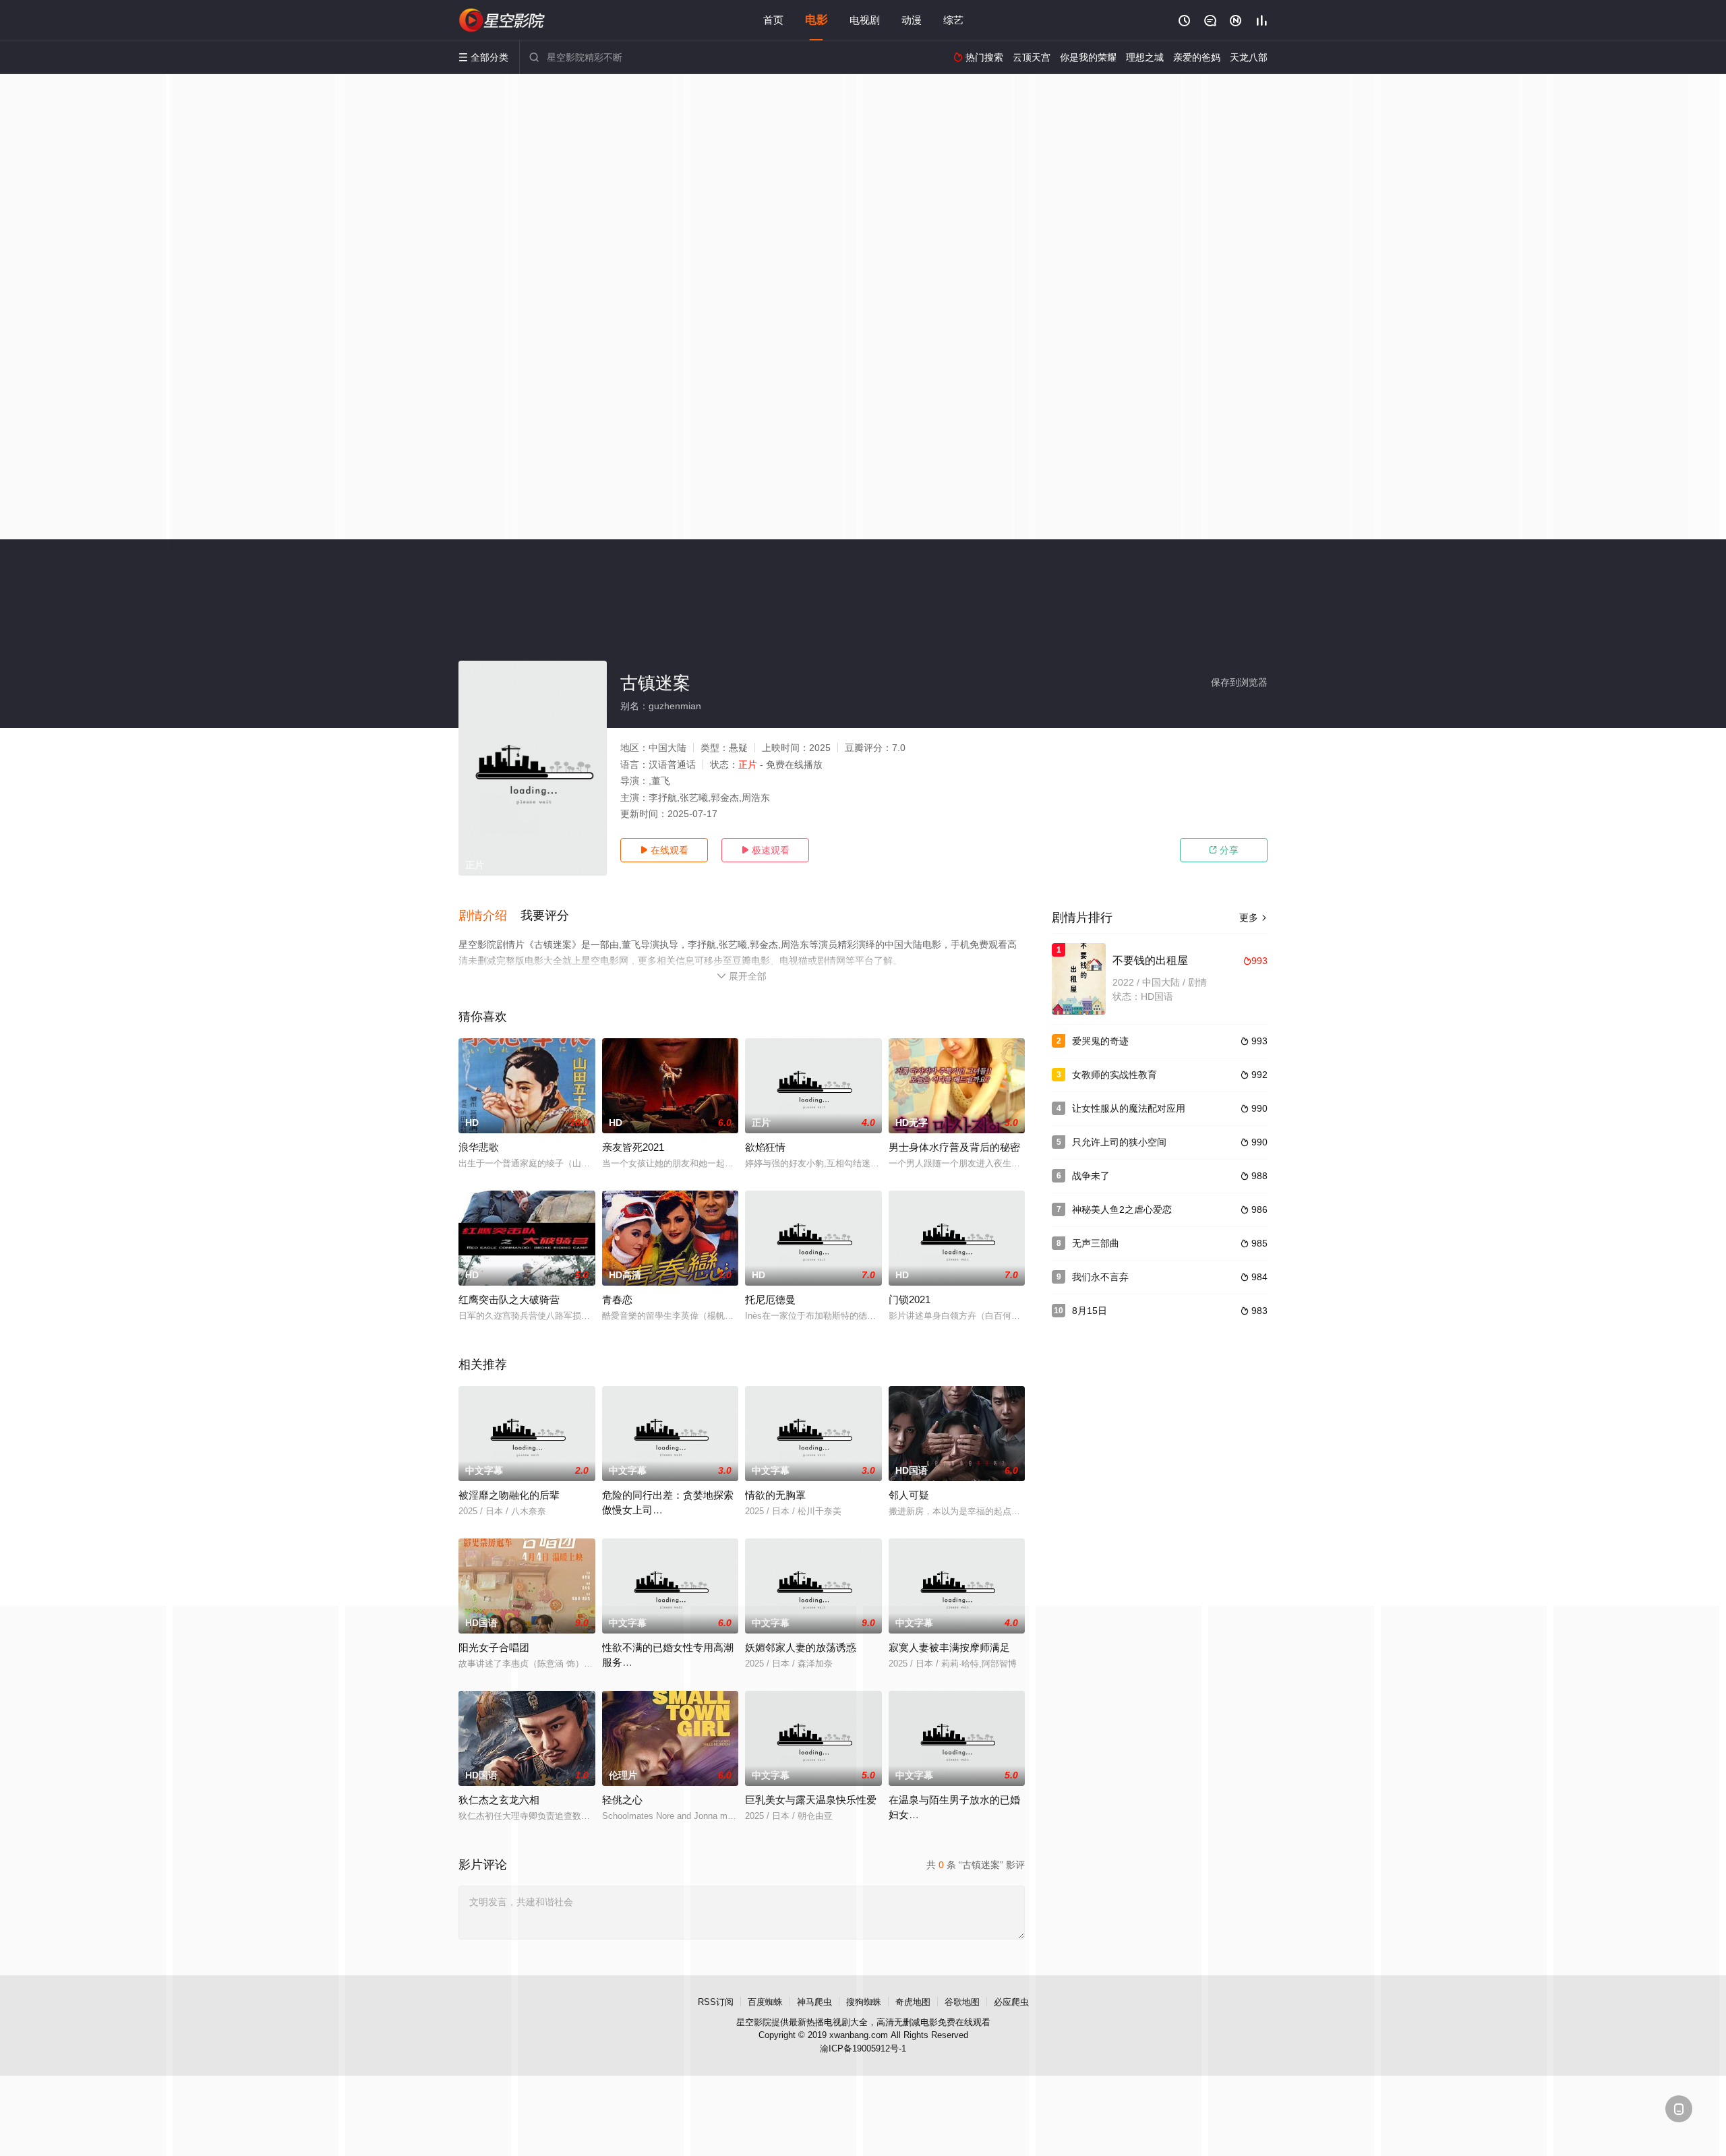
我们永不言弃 (1100, 1277)
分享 (1224, 850)
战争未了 (1091, 1176)
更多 (1253, 918)
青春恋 (617, 1299)
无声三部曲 (1096, 1243)
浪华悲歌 (479, 1147)
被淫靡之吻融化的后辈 (509, 1495)
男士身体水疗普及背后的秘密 (954, 1147)
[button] (489, 916)
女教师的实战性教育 (1114, 1075)
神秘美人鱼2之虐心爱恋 (1122, 1209)
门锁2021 (910, 1299)
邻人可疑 (909, 1495)
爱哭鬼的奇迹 (1100, 1041)
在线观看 (664, 850)
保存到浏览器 (1239, 682)
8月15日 (1090, 1311)
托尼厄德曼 (770, 1299)
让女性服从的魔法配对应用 (1129, 1108)
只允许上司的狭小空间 (1119, 1142)
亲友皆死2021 (633, 1147)
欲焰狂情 (765, 1147)
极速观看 (765, 850)
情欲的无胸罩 (775, 1495)
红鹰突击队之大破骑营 (509, 1299)
